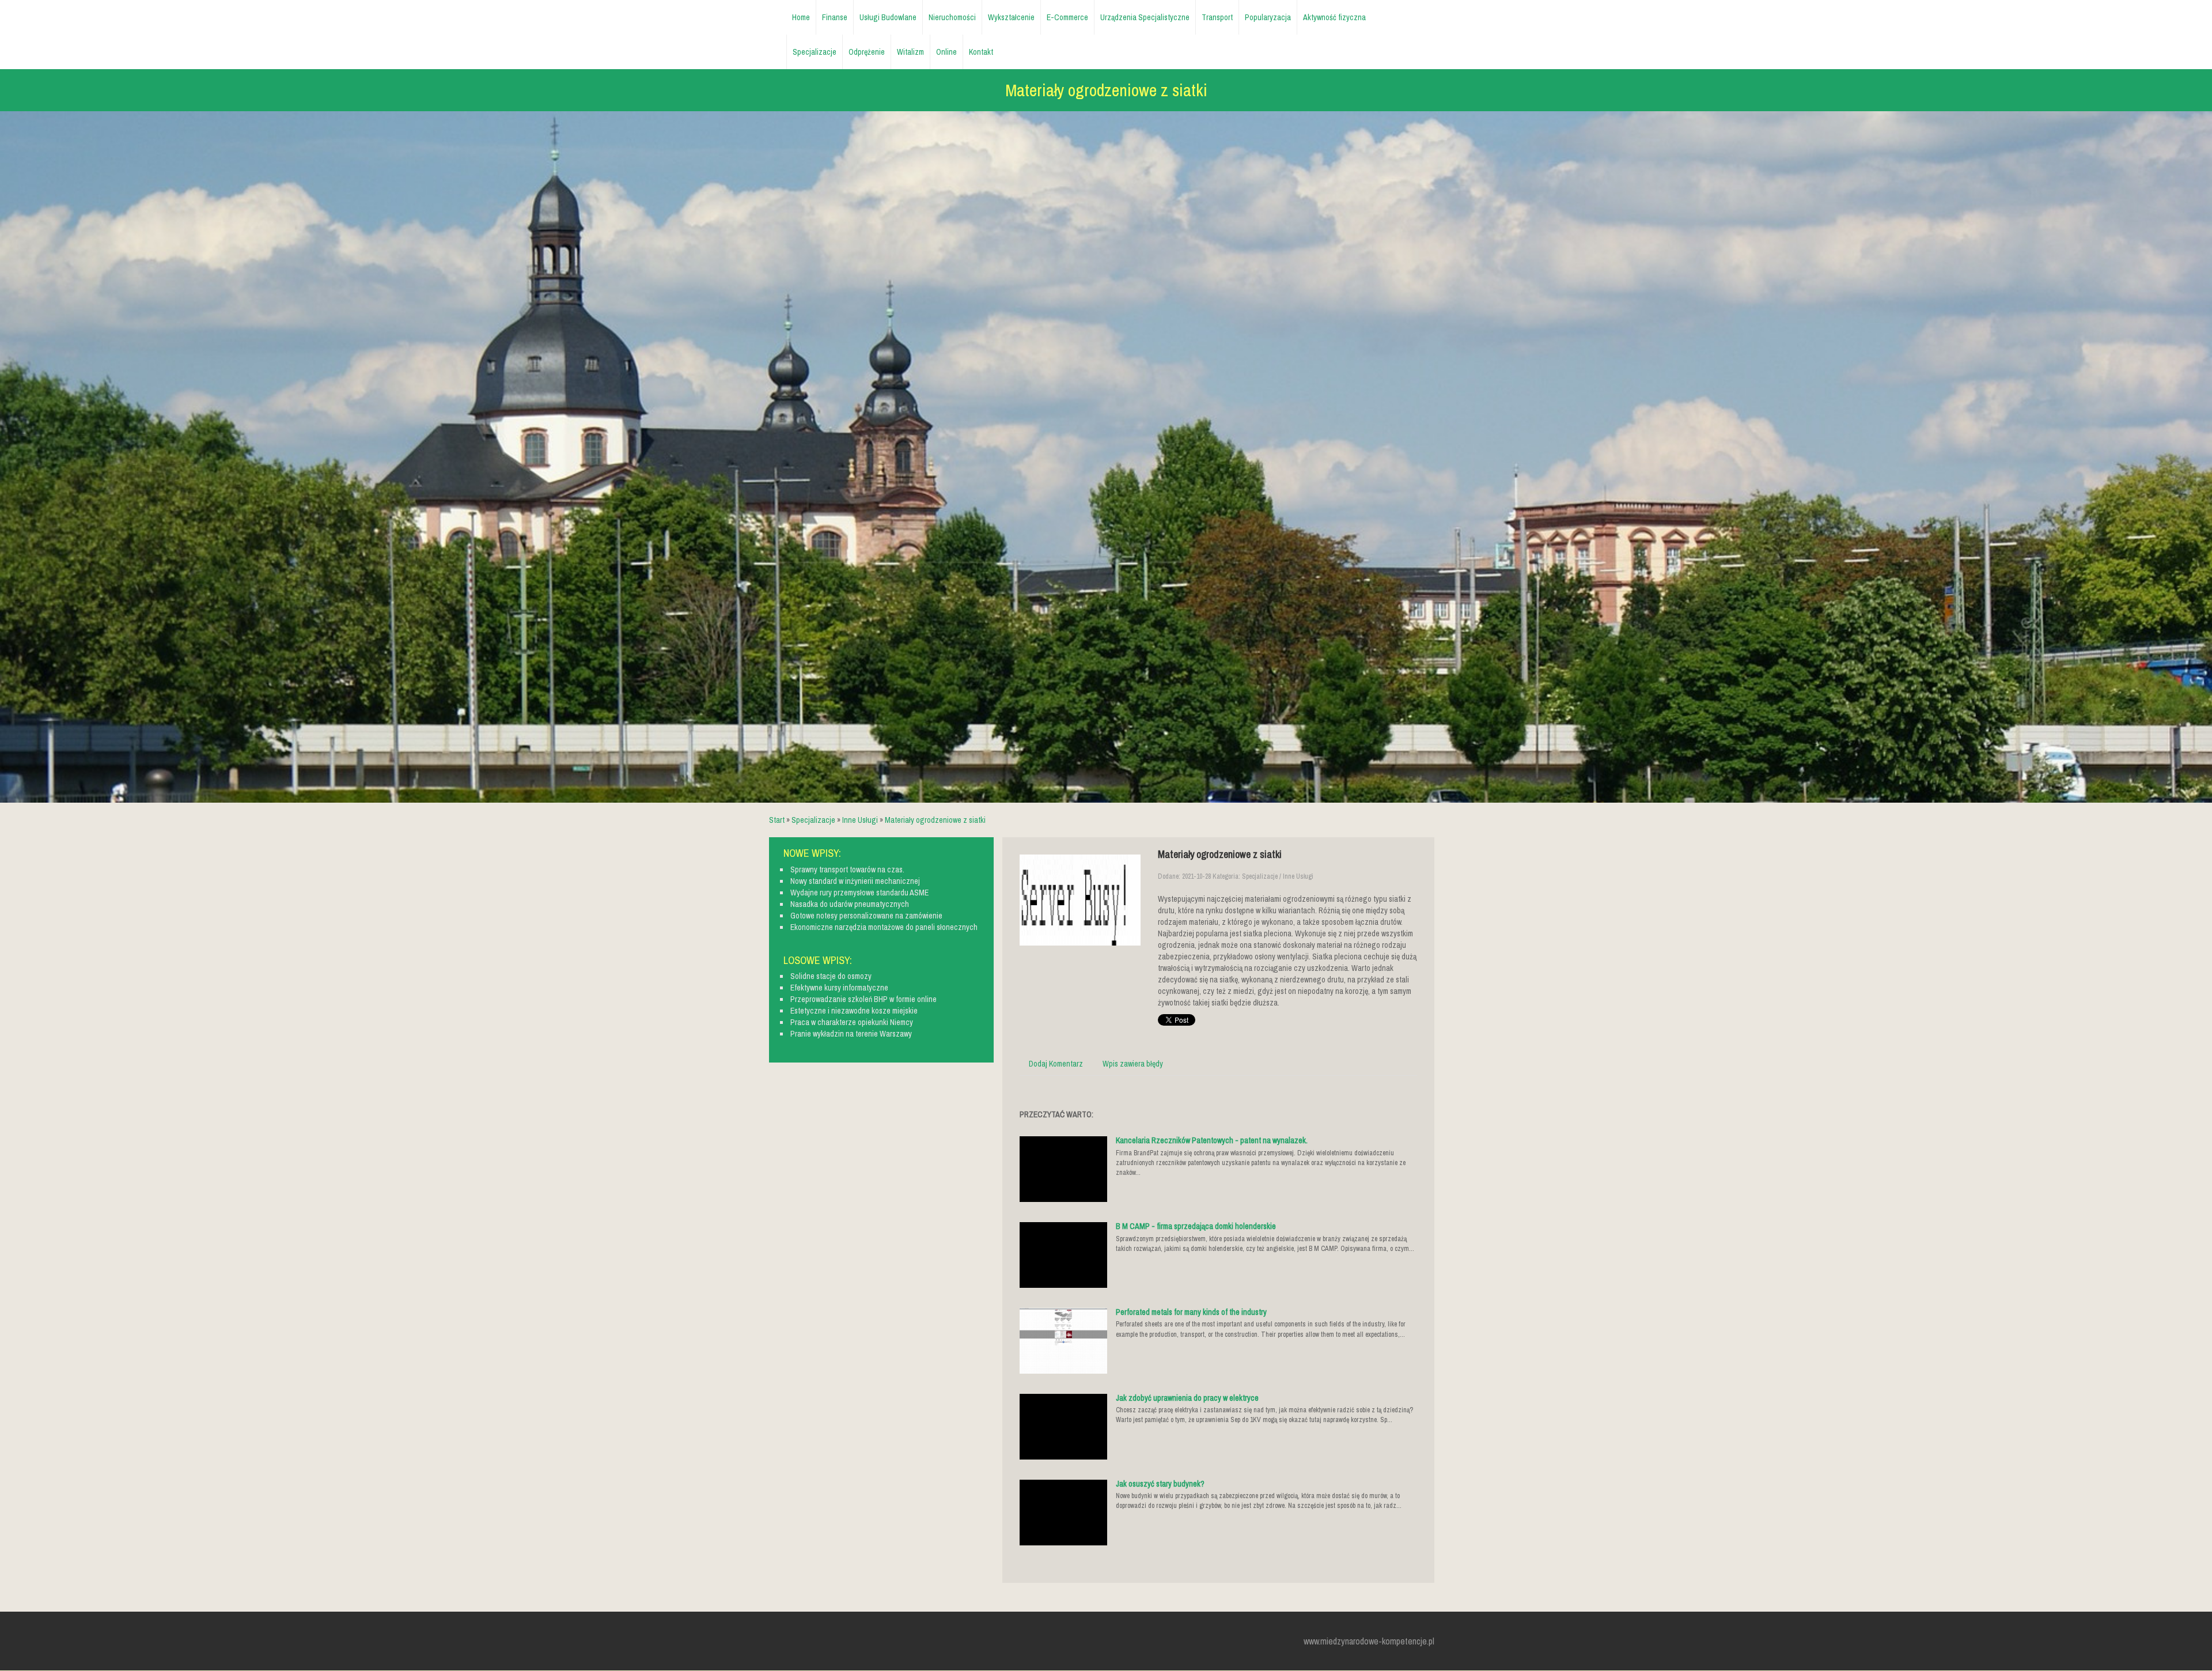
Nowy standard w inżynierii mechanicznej (855, 881)
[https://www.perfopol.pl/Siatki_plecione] (1080, 899)
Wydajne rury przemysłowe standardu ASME (859, 893)
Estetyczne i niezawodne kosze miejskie (854, 1011)
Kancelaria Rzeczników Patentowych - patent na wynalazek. (1212, 1140)
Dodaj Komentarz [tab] (1056, 1064)
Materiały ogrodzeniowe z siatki (935, 820)
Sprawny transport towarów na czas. (847, 869)
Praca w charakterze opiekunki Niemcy (852, 1022)
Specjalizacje (813, 820)
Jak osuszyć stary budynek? (1160, 1484)
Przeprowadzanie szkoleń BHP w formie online (863, 999)
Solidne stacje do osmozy (831, 976)
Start (777, 820)
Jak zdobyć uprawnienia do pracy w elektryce (1187, 1398)
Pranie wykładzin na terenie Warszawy (851, 1034)
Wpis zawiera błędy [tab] (1133, 1064)
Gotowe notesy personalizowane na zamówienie (866, 916)
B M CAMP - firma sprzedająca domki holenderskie (1196, 1226)
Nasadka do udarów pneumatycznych (850, 904)
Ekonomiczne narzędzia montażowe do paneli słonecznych (884, 927)
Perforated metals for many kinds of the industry (1191, 1312)
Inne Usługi (860, 820)
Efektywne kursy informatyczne (839, 988)
